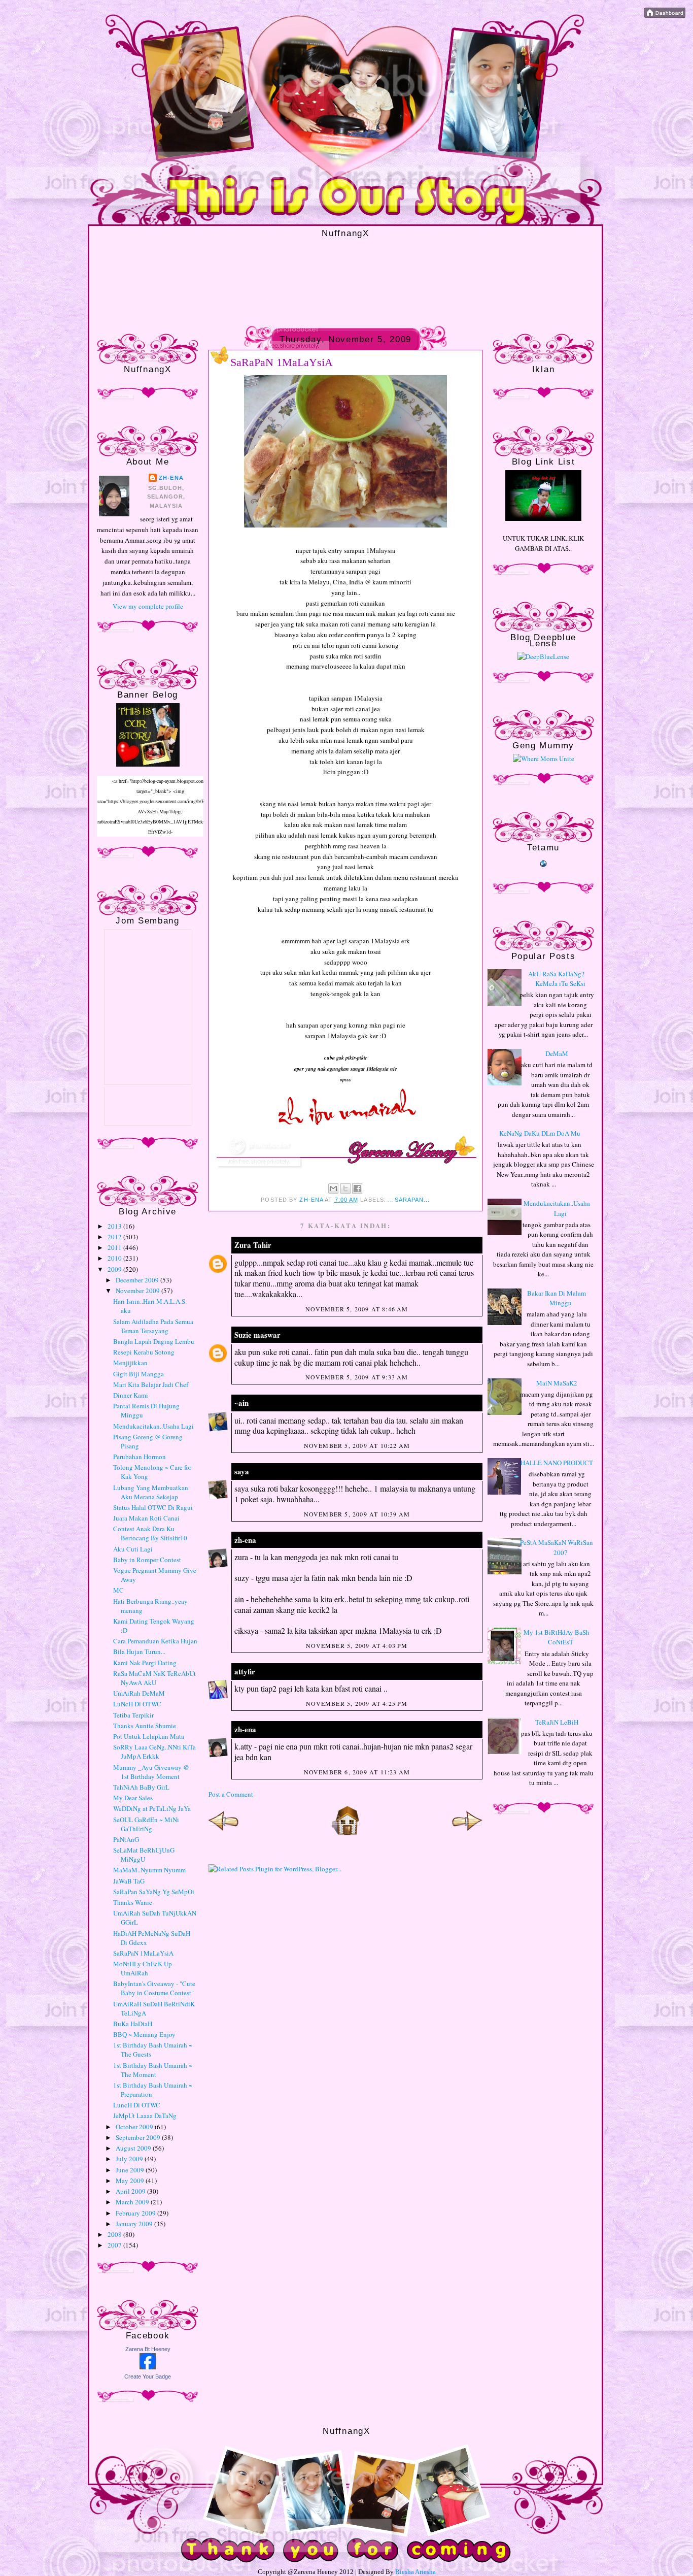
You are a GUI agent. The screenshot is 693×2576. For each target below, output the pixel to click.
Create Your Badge (148, 2376)
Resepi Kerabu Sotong (144, 1352)
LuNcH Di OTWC (137, 1704)
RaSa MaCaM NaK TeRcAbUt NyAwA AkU (154, 1678)
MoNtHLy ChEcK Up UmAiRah (143, 1968)
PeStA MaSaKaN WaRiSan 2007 (557, 1547)
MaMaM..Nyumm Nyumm (149, 1870)
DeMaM (557, 1053)
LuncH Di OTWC (137, 2105)
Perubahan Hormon (140, 1457)
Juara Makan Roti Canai (146, 1518)
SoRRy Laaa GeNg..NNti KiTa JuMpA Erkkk (154, 1752)
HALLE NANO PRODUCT (557, 1463)
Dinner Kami (131, 1395)
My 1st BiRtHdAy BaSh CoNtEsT (557, 1637)
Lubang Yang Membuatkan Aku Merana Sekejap (151, 1492)
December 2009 (138, 1280)
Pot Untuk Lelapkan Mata (149, 1736)
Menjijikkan (130, 1363)
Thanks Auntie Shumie (145, 1726)
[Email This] (333, 1188)
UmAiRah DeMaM (139, 1693)
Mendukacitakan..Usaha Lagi (153, 1426)
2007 (115, 2245)
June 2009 (131, 2170)
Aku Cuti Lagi (133, 1549)
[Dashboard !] (665, 15)
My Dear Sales (133, 1798)
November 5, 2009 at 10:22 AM (357, 1445)
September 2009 (139, 2137)
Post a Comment (231, 1794)
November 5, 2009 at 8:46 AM (357, 1309)
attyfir (245, 1671)
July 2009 (130, 2159)
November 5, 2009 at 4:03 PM (357, 1645)
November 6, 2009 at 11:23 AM (357, 1772)
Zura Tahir (253, 1245)
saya (242, 1471)
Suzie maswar (257, 1335)
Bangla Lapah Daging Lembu (154, 1341)
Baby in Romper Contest (147, 1560)
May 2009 (131, 2181)
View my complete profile (148, 606)
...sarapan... (409, 1200)
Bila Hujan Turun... (139, 1652)
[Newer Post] (224, 1833)
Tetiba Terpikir (133, 1715)
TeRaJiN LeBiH (557, 1722)
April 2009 (131, 2191)
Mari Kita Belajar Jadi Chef (151, 1384)
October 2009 (135, 2127)
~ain (241, 1403)
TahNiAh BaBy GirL (141, 1787)
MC (118, 1590)
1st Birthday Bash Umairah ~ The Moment (153, 2070)
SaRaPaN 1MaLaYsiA (143, 1953)
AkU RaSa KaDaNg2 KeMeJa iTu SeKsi (557, 979)
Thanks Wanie (133, 1902)
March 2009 (133, 2202)
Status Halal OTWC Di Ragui (153, 1507)
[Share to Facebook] (357, 1188)
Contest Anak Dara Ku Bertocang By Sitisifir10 (150, 1533)
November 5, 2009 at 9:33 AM (357, 1377)
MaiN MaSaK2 (557, 1383)
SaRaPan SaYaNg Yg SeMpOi (154, 1892)
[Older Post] (467, 1833)
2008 (115, 2234)
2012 (115, 1237)
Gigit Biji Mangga (138, 1374)
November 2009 (138, 1291)
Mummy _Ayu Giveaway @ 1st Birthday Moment (151, 1772)
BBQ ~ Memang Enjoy (144, 2034)
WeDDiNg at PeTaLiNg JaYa (152, 1808)
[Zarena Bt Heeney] (148, 2367)
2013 (115, 1226)
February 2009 (136, 2213)
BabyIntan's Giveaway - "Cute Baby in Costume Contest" (154, 1988)
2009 (115, 1269)
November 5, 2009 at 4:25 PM (357, 1703)
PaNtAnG (126, 1839)
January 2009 (135, 2224)
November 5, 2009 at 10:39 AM (357, 1514)
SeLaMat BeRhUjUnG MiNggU (144, 1855)
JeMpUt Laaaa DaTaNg (145, 2116)
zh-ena (171, 478)
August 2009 (134, 2148)
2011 (115, 1247)
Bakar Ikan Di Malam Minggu (557, 1298)
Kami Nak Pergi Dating (145, 1663)
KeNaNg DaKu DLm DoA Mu (540, 1133)
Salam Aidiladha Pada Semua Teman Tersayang (153, 1326)
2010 (115, 1258)
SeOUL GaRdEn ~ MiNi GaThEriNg (146, 1824)
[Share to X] (345, 1188)
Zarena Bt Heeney (148, 2349)
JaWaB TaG (129, 1881)
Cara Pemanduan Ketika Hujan (155, 1641)
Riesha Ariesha (415, 2572)
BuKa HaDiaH (133, 2024)
